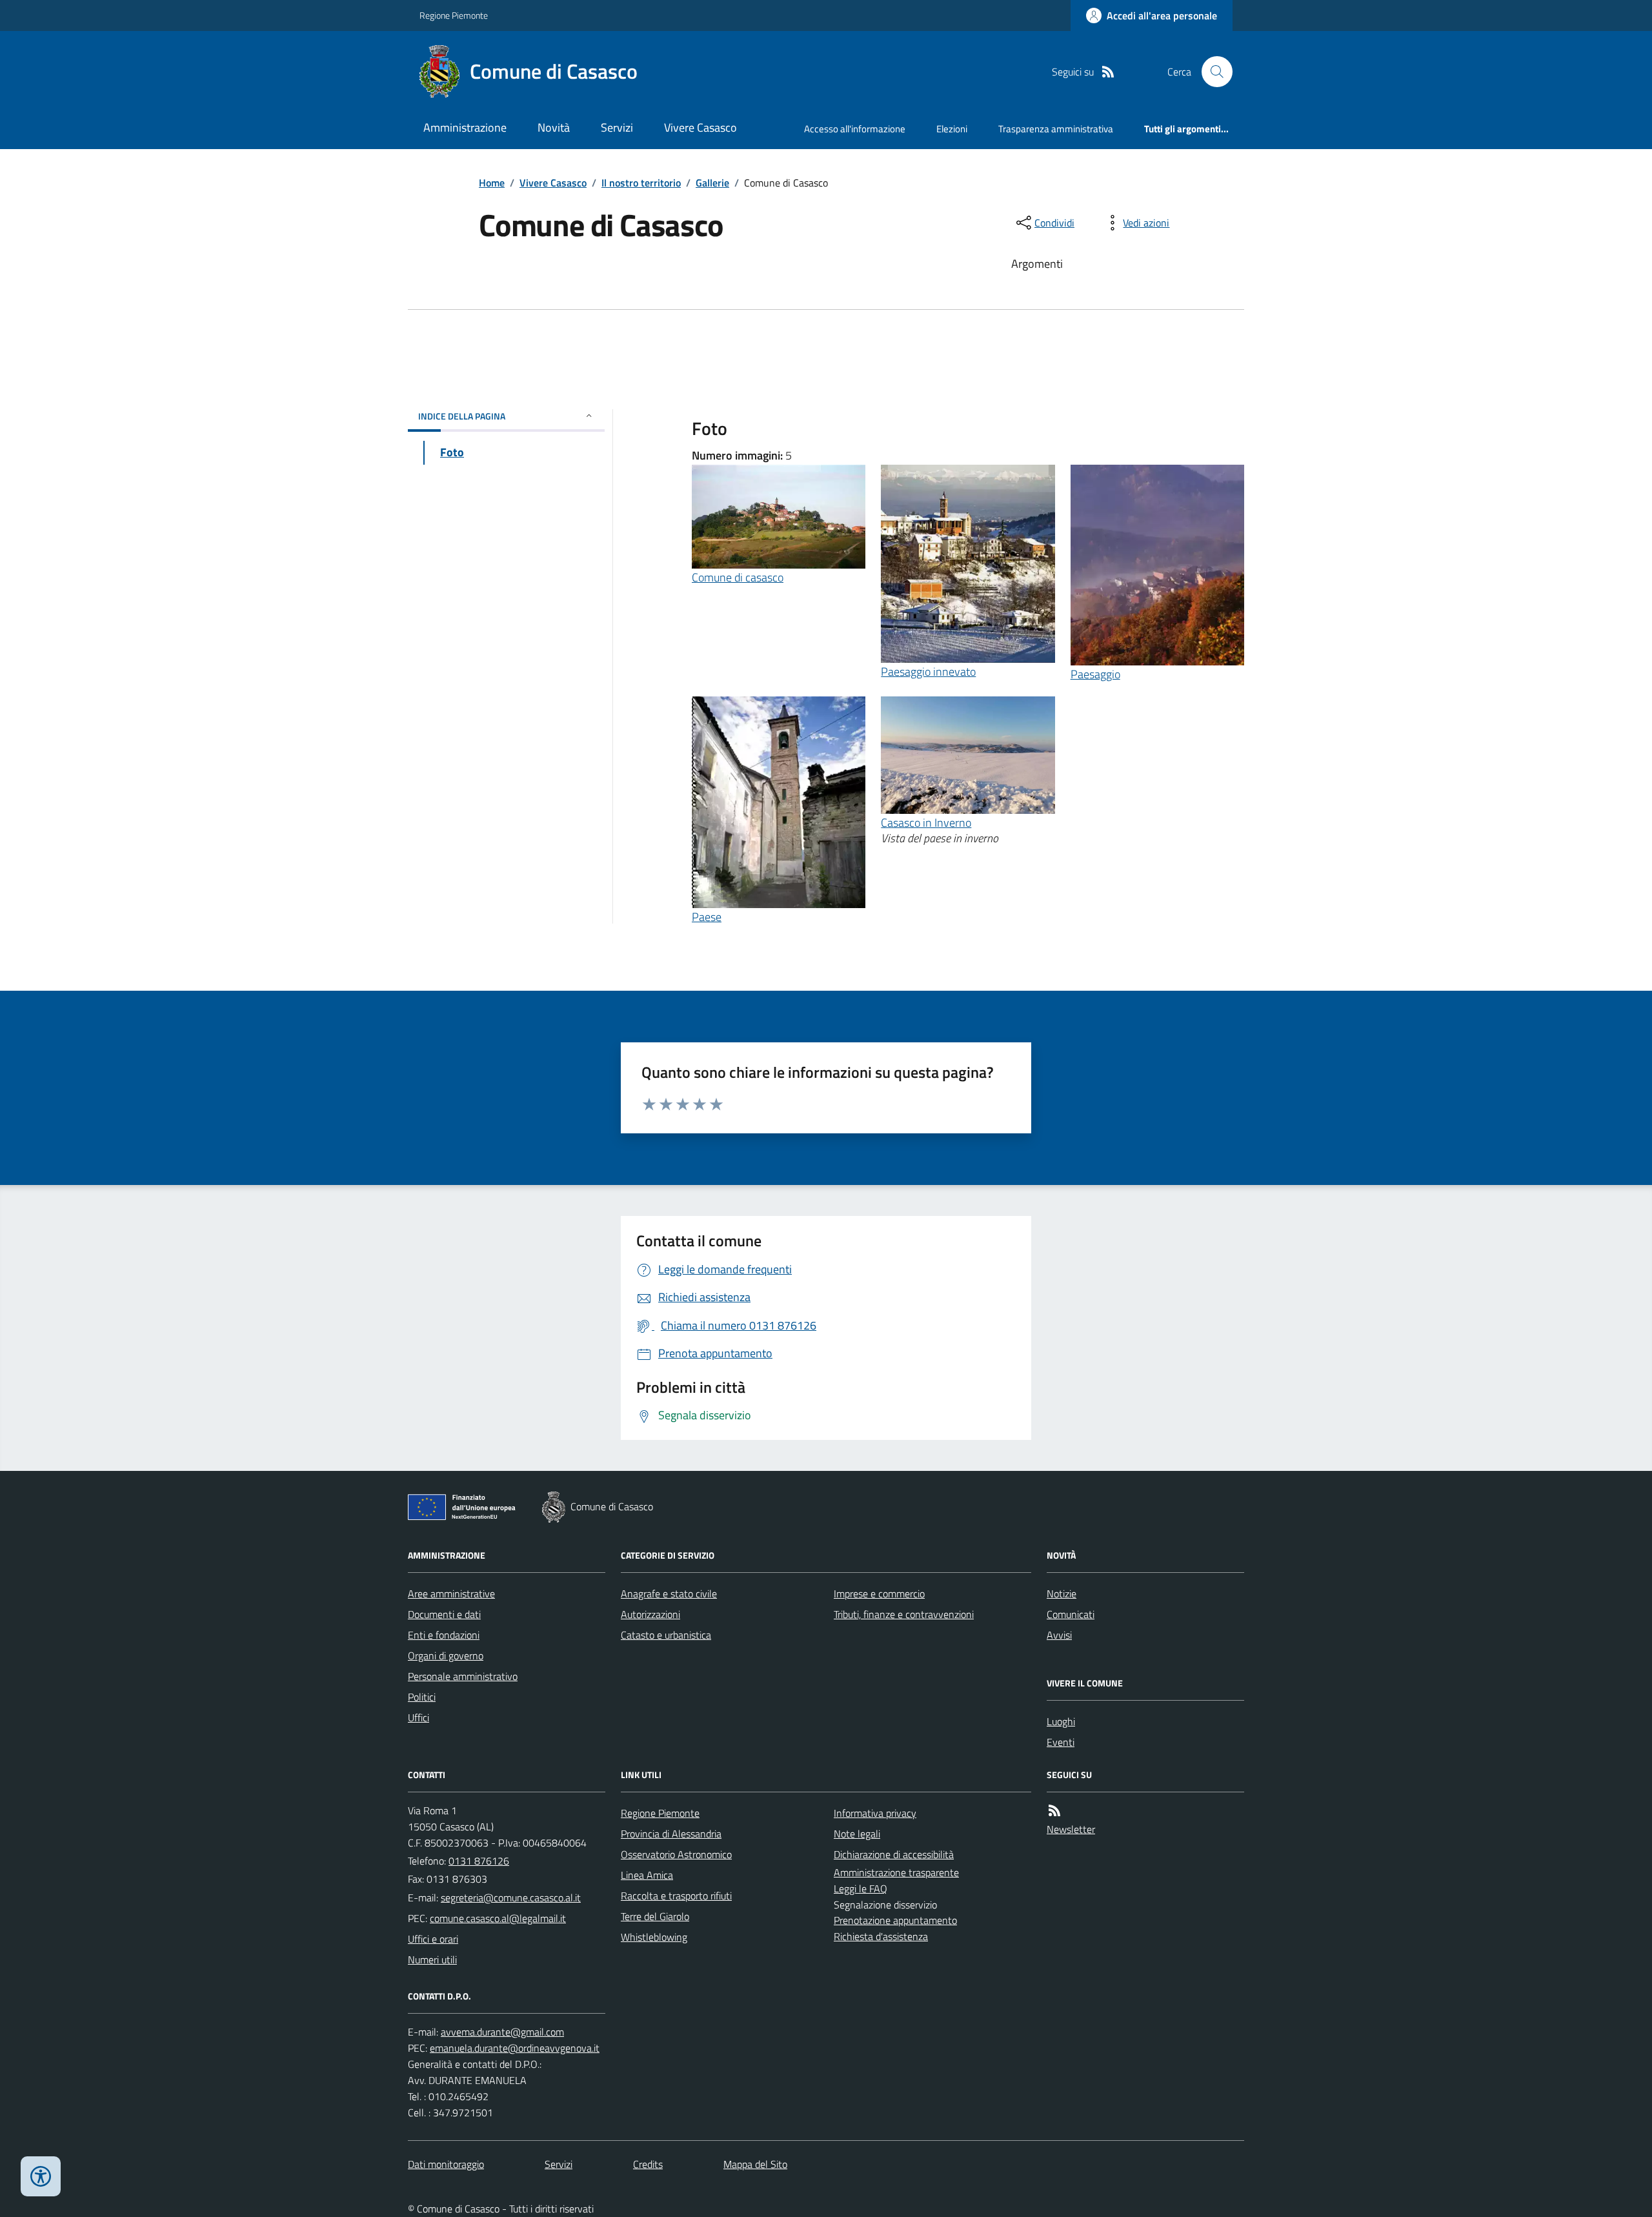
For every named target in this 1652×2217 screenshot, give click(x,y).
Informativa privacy (875, 1813)
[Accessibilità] (41, 2176)
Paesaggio (1095, 674)
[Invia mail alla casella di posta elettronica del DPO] (502, 2032)
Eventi (1061, 1742)
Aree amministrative (451, 1594)
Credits (648, 2164)
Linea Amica (647, 1875)
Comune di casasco (738, 577)
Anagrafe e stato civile (669, 1594)
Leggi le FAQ (861, 1888)
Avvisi (1059, 1635)
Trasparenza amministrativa (1056, 129)
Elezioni (952, 129)
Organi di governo (446, 1655)
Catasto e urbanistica (666, 1635)
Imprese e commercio (879, 1594)
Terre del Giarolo (655, 1916)
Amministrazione (465, 127)
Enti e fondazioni (444, 1635)
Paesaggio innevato (928, 672)
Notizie (1062, 1594)
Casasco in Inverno (926, 823)
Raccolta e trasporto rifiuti (676, 1896)
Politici (422, 1697)
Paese (707, 917)
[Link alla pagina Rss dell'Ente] (1054, 1811)
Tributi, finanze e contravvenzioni (904, 1614)
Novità (554, 127)
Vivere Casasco (700, 127)
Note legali (857, 1834)
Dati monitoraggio (446, 2164)
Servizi (617, 127)
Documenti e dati (444, 1614)
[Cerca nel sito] (1212, 72)
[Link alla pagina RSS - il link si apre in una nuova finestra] (1108, 72)
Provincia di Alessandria (671, 1834)
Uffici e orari (433, 1939)
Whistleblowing (654, 1937)
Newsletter (1071, 1829)
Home (492, 183)
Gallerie (712, 183)
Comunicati (1071, 1614)
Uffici (418, 1717)
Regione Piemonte (454, 15)
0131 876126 (479, 1861)
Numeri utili (432, 1959)
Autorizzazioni (650, 1614)
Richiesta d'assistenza (881, 1936)
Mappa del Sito (755, 2164)
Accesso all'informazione (855, 129)
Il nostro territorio (641, 183)
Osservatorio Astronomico (676, 1854)
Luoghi (1061, 1721)
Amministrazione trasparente (896, 1872)
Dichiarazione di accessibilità (894, 1854)
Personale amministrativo (463, 1676)
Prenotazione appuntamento (895, 1920)
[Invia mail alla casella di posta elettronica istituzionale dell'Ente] (511, 1898)
